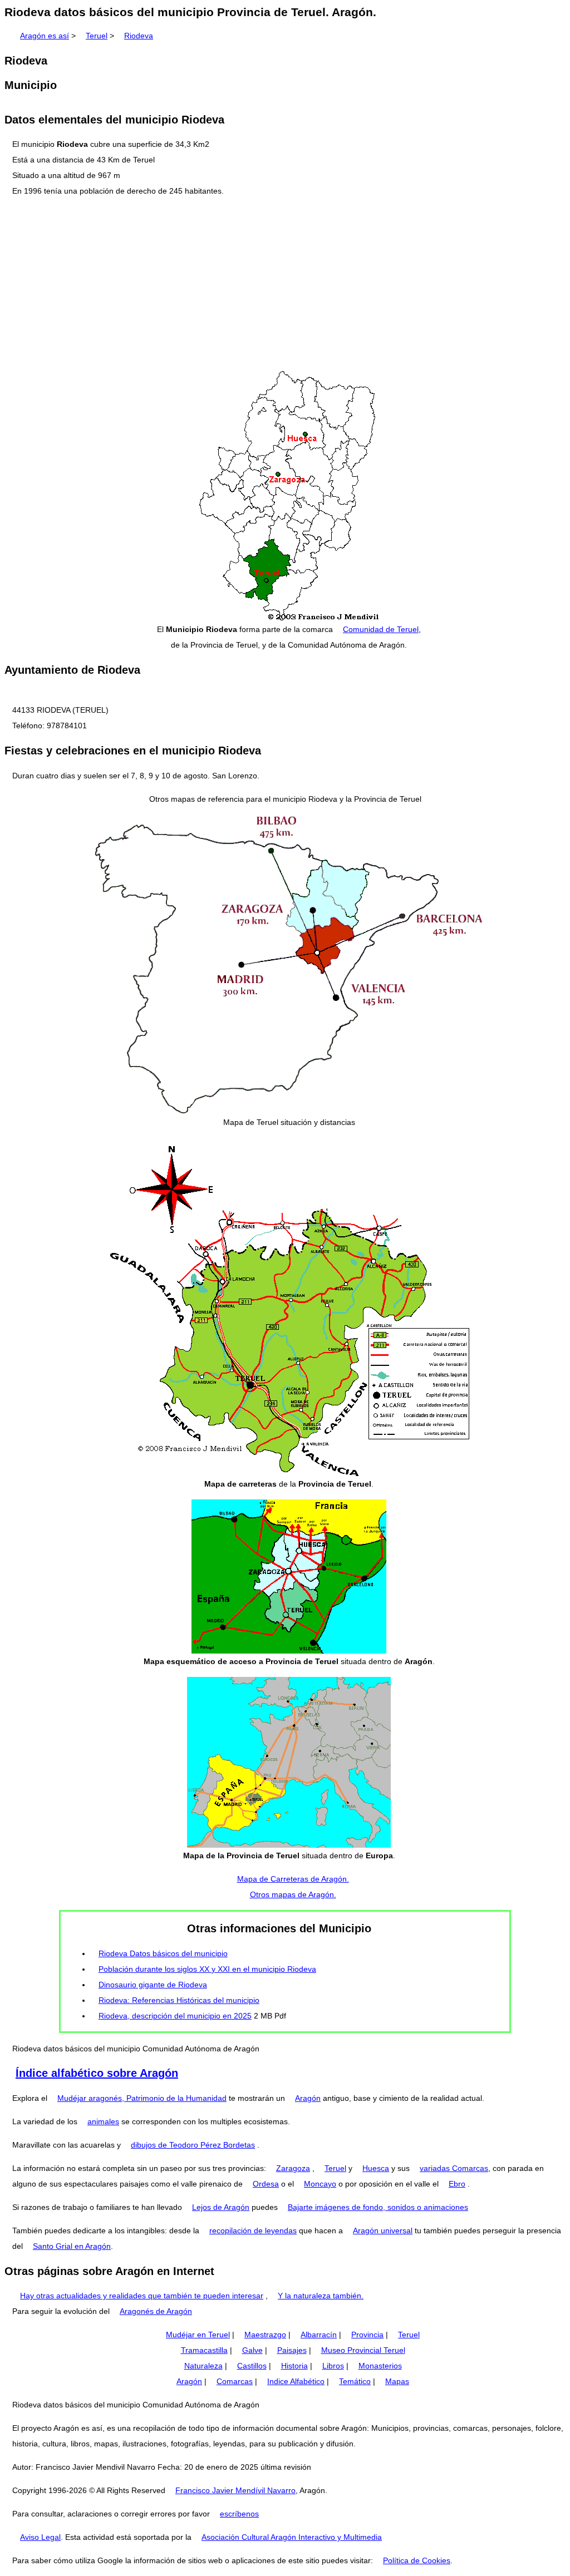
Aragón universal (383, 2230)
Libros (333, 2366)
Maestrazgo (265, 2335)
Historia (294, 2366)
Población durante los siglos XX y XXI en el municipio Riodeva (207, 1969)
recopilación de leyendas (253, 2230)
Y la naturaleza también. (321, 2296)
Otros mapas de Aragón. (293, 1894)
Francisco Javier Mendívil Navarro (235, 2490)
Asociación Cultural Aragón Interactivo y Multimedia (292, 2537)
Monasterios (380, 2366)
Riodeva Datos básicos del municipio (163, 1953)
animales (103, 2121)
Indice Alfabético (296, 2381)
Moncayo (320, 2184)
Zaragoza (293, 2168)
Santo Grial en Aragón (72, 2246)
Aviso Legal (40, 2537)
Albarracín (319, 2335)
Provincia (367, 2335)
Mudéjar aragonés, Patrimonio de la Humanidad (142, 2098)
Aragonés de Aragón (156, 2311)
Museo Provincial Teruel (363, 2350)
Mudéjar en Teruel (198, 2335)
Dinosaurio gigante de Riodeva (153, 1985)
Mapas (397, 2381)
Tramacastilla (204, 2350)
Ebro (457, 2184)
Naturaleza (203, 2366)
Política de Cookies (417, 2560)
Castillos (252, 2366)
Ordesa (266, 2184)
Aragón (308, 2098)
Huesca (376, 2168)
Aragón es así (45, 36)
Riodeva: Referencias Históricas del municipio (179, 2000)
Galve (252, 2350)
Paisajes (292, 2350)
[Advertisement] (285, 284)
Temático (355, 2381)
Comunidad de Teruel (381, 629)
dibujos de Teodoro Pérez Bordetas (193, 2145)
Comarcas (235, 2381)
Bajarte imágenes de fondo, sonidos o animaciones (378, 2207)
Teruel (97, 36)
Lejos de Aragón (221, 2207)
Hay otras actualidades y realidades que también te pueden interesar (142, 2296)
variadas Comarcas (454, 2168)
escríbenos (239, 2514)
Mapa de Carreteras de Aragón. (293, 1879)
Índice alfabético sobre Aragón (97, 2073)
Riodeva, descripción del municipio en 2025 (175, 2016)
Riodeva (139, 36)
